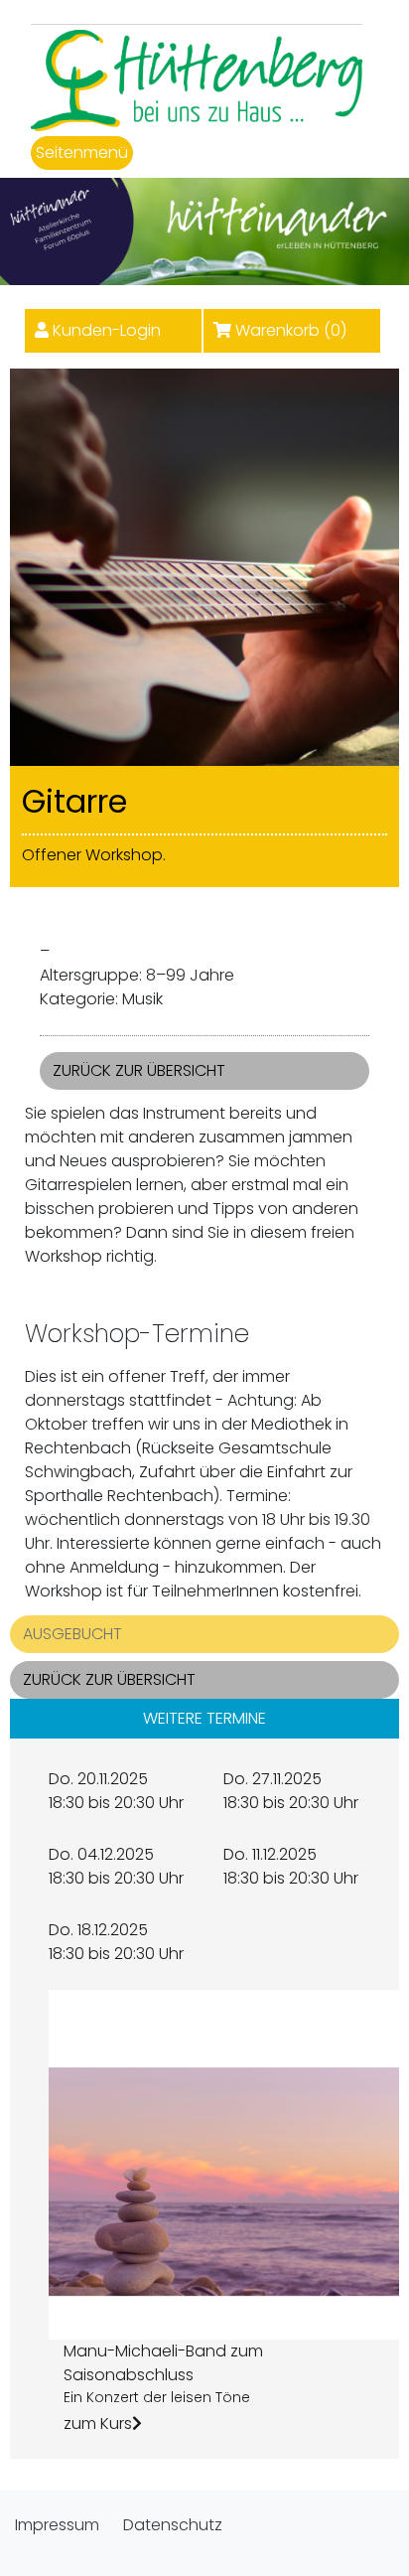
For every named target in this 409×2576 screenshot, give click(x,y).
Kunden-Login (107, 330)
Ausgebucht (72, 1634)
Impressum (57, 2525)
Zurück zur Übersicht (139, 1070)
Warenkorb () (291, 330)
